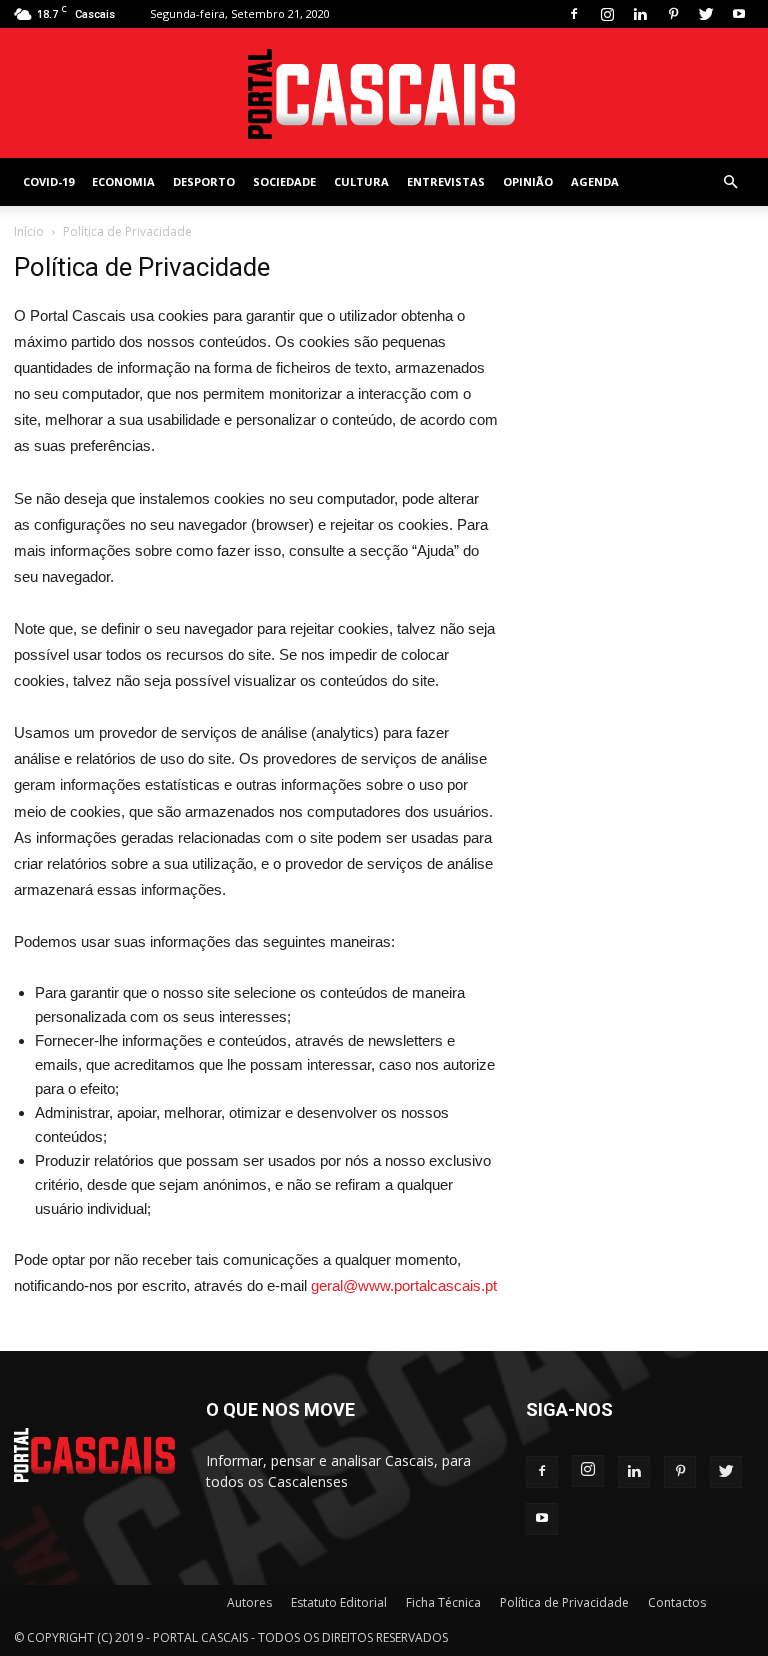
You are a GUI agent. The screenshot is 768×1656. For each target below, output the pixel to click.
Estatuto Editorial (339, 1602)
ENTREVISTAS (446, 181)
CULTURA (361, 181)
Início (29, 231)
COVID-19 (48, 181)
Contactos (677, 1602)
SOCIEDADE (284, 181)
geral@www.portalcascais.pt (404, 1285)
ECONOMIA (123, 181)
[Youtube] (739, 14)
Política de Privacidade (564, 1602)
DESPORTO (204, 181)
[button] (730, 182)
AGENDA (595, 181)
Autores (249, 1602)
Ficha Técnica (443, 1602)
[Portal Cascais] (384, 94)
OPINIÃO (528, 181)
